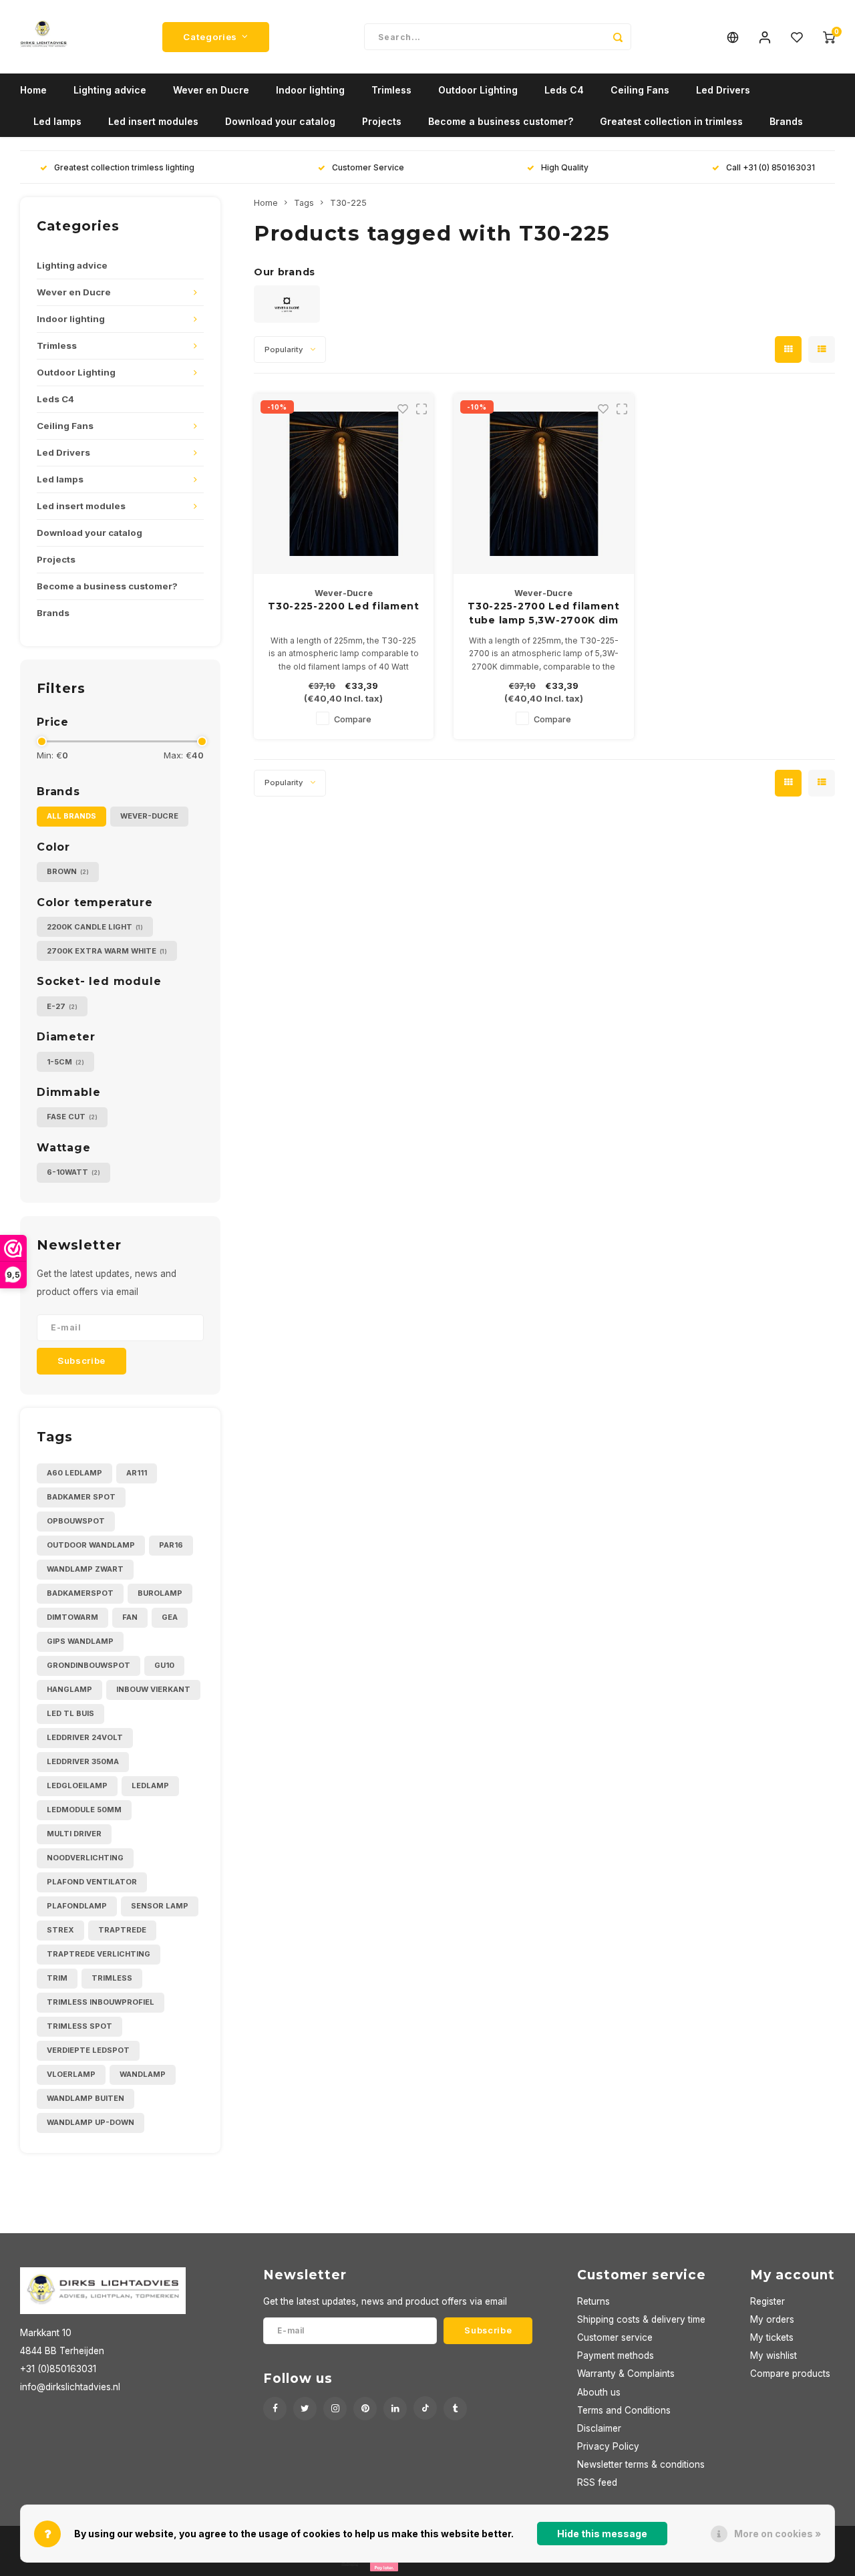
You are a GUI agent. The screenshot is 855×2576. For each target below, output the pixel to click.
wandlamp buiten (85, 2098)
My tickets (772, 2337)
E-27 (62, 1006)
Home (33, 90)
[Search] (618, 37)
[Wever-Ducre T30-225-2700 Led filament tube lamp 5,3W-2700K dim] (544, 484)
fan (130, 1617)
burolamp (160, 1593)
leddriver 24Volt (85, 1737)
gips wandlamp (80, 1641)
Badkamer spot (81, 1497)
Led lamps (57, 121)
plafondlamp (77, 1906)
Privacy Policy (608, 2446)
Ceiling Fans (640, 90)
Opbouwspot (76, 1521)
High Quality (565, 167)
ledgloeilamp (77, 1785)
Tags (304, 203)
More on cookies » (778, 2534)
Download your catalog (280, 121)
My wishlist (774, 2355)
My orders (772, 2319)
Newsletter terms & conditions (641, 2464)
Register (767, 2301)
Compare (353, 719)
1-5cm (65, 1062)
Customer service (615, 2337)
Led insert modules (153, 121)
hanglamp (69, 1689)
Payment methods (616, 2355)
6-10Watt (73, 1172)
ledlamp (150, 1785)
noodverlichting (85, 1858)
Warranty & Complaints (626, 2374)
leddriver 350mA (83, 1761)
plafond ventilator (92, 1882)
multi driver (74, 1834)
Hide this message (602, 2534)
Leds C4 (564, 90)
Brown (68, 871)
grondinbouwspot (89, 1665)
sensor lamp (160, 1906)
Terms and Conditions (624, 2410)
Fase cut (72, 1117)
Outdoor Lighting (478, 90)
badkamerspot (80, 1593)
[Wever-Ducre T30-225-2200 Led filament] (344, 484)
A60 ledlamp (74, 1473)
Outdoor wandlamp (91, 1545)
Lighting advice (110, 90)
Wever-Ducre (149, 816)
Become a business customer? (501, 121)
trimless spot (79, 2026)
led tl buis (70, 1713)
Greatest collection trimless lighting (124, 167)
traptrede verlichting (99, 1954)
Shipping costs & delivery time (641, 2319)
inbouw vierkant (153, 1689)
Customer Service (368, 167)
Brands (786, 121)
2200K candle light (95, 927)
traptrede (122, 1930)
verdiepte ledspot (88, 2050)
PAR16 (171, 1545)
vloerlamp (71, 2074)
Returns (593, 2301)
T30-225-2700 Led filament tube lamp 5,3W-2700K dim (544, 613)
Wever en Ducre (211, 90)
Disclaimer (599, 2428)
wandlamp (143, 2074)
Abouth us (599, 2392)
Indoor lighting (310, 90)
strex (60, 1930)
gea (170, 1617)
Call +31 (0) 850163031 (771, 167)
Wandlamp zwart (85, 1569)
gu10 (164, 1665)
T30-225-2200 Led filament (344, 606)
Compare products (790, 2374)
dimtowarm (72, 1617)
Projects (382, 121)
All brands (71, 816)
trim (57, 1978)
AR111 (137, 1473)
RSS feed (597, 2482)
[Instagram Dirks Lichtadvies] (335, 2409)
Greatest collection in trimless (671, 121)
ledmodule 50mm (84, 1810)
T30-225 (348, 203)
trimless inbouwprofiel (101, 2002)
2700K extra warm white (107, 951)
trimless (112, 1978)
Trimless (391, 90)
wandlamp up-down (91, 2122)
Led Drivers (723, 90)
